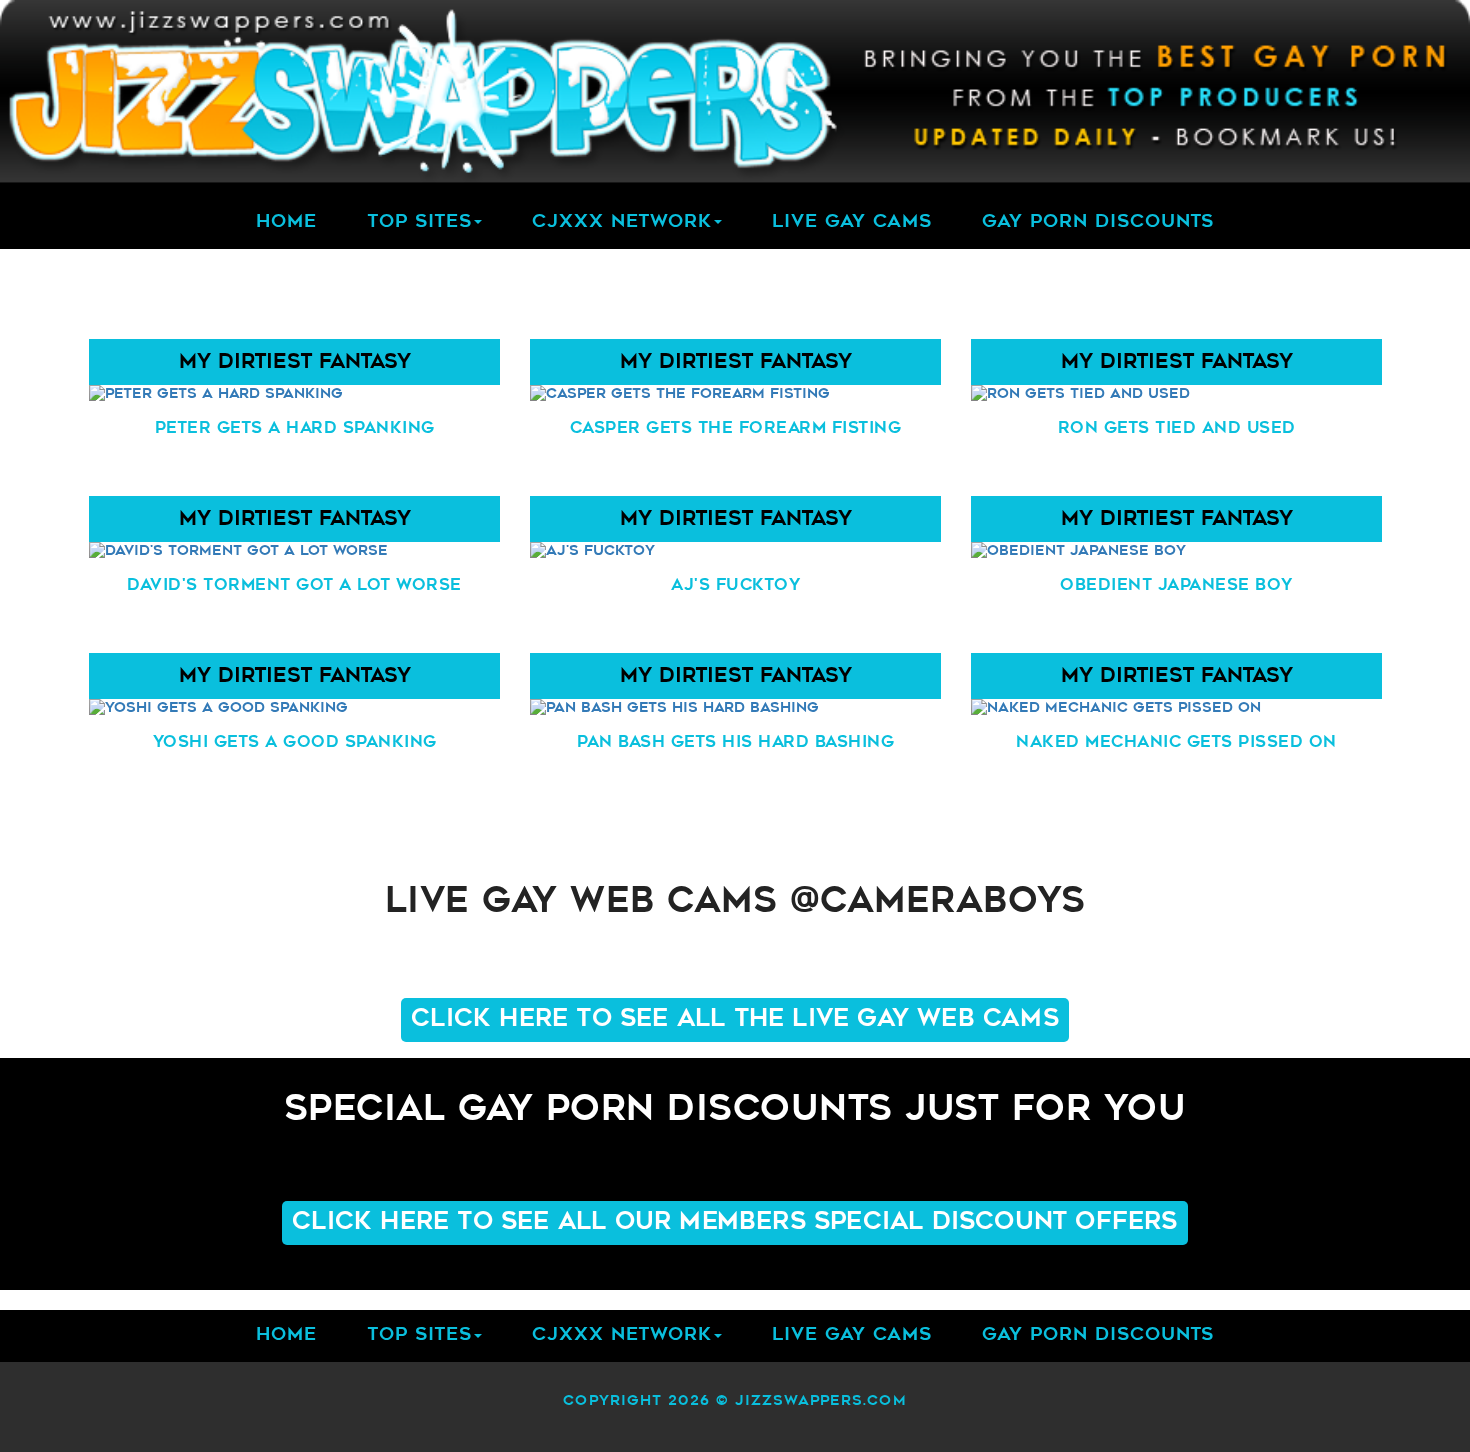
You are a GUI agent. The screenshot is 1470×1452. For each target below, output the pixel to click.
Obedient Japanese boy (1176, 586)
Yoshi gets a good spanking (294, 743)
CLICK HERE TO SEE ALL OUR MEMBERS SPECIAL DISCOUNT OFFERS (734, 1223)
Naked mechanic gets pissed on (1176, 743)
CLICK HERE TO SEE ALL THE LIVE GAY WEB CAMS (735, 1020)
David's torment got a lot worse (294, 586)
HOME (286, 223)
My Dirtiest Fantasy (294, 363)
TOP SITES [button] (419, 223)
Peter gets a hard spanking (294, 429)
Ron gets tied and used (1176, 429)
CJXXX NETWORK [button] (622, 223)
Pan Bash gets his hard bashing (735, 743)
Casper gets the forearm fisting (735, 429)
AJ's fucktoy (735, 586)
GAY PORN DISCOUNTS (1098, 223)
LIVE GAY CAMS (852, 223)
